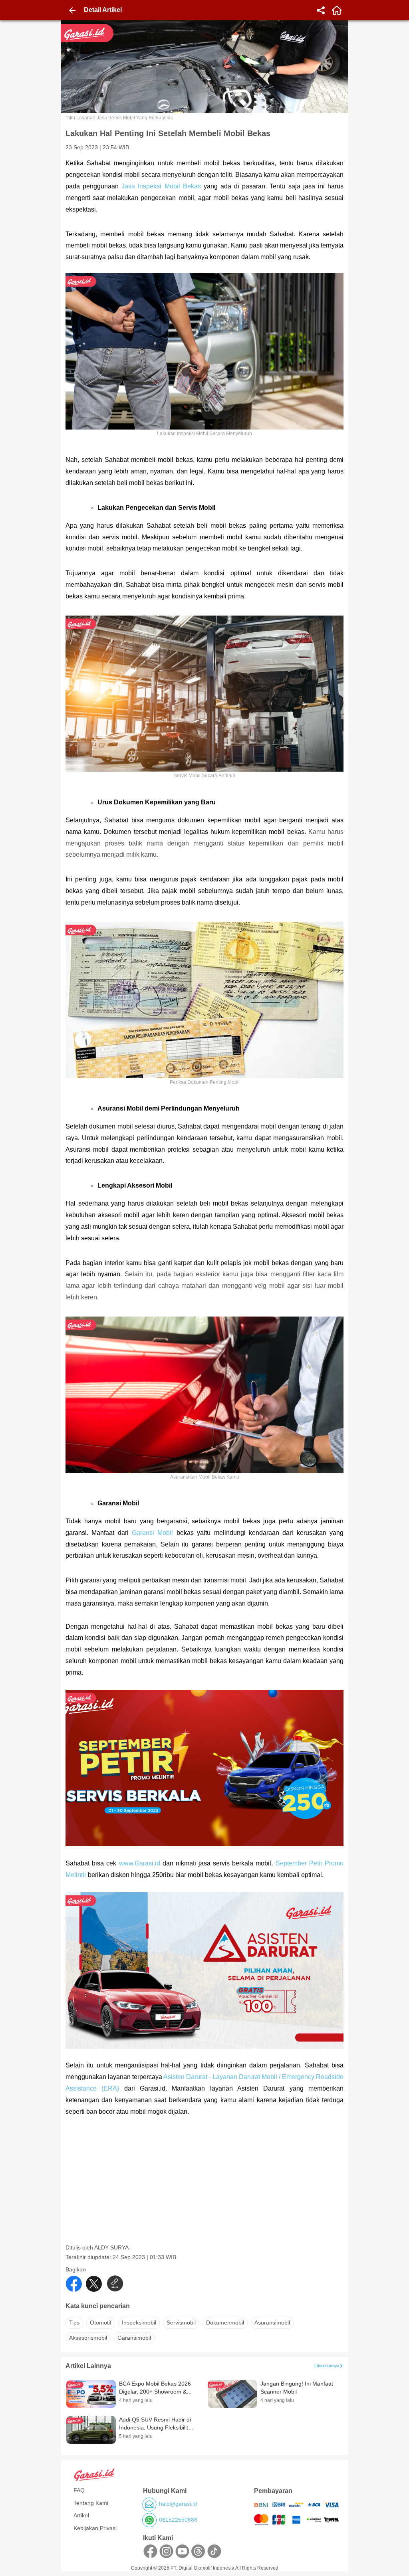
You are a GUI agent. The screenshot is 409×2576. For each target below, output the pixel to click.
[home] (337, 10)
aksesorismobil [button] (88, 2338)
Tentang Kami (91, 2503)
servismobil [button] (181, 2323)
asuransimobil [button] (272, 2323)
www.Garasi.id (140, 1863)
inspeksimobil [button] (139, 2323)
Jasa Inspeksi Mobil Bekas (161, 186)
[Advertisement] (205, 2188)
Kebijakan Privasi (95, 2528)
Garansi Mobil (152, 1533)
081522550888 (178, 2520)
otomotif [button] (101, 2323)
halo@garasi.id (178, 2504)
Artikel (81, 2515)
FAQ (79, 2490)
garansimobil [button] (134, 2338)
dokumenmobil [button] (225, 2323)
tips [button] (74, 2323)
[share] (321, 10)
